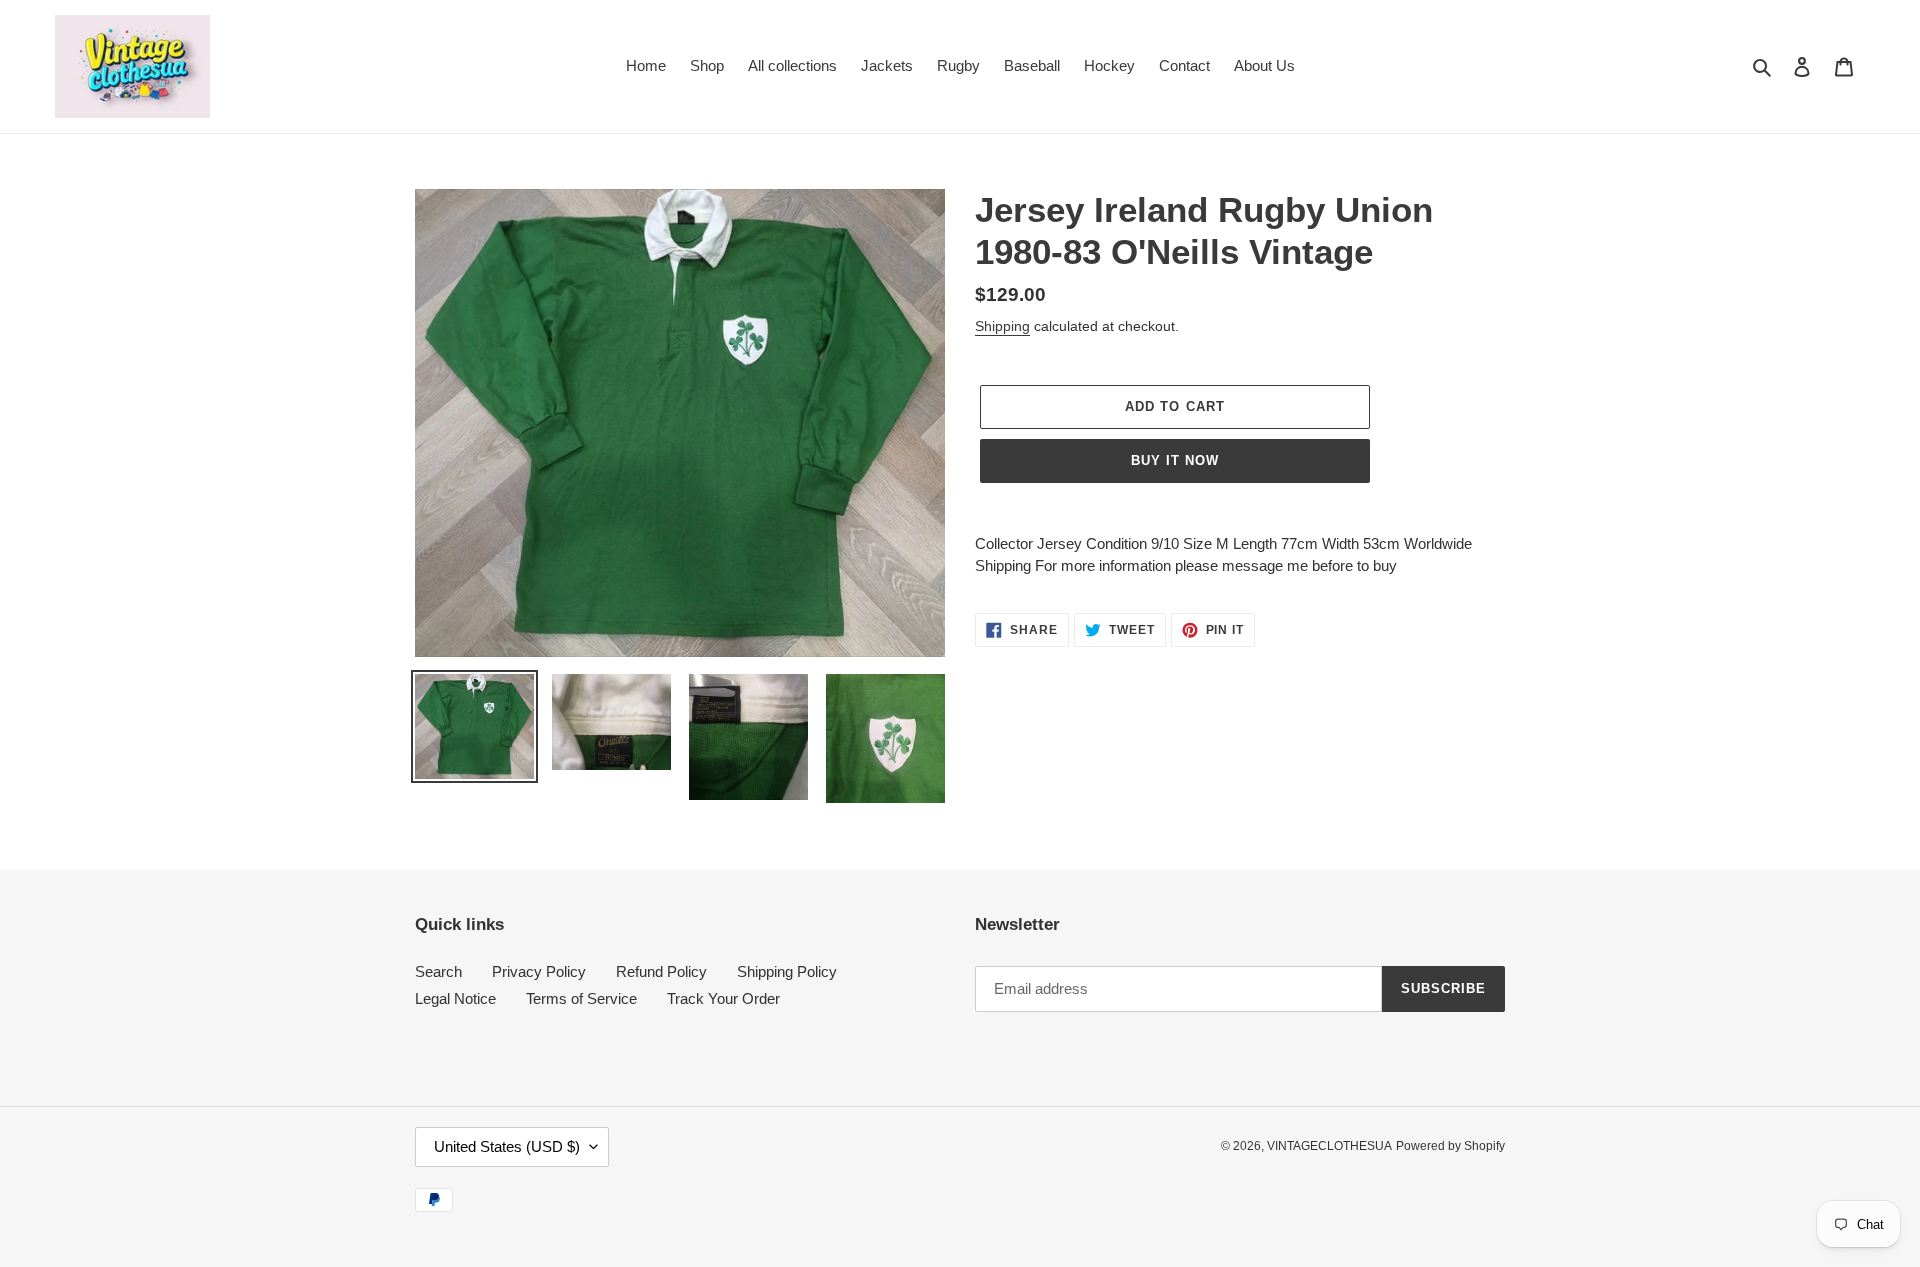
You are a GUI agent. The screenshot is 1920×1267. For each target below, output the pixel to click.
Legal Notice (455, 998)
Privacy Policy (539, 971)
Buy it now (1175, 460)
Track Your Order (723, 998)
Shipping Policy (787, 971)
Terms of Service (581, 998)
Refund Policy (661, 971)
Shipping (1002, 326)
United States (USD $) (507, 1146)
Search (438, 971)
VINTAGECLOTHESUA (1329, 1146)
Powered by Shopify (1450, 1146)
